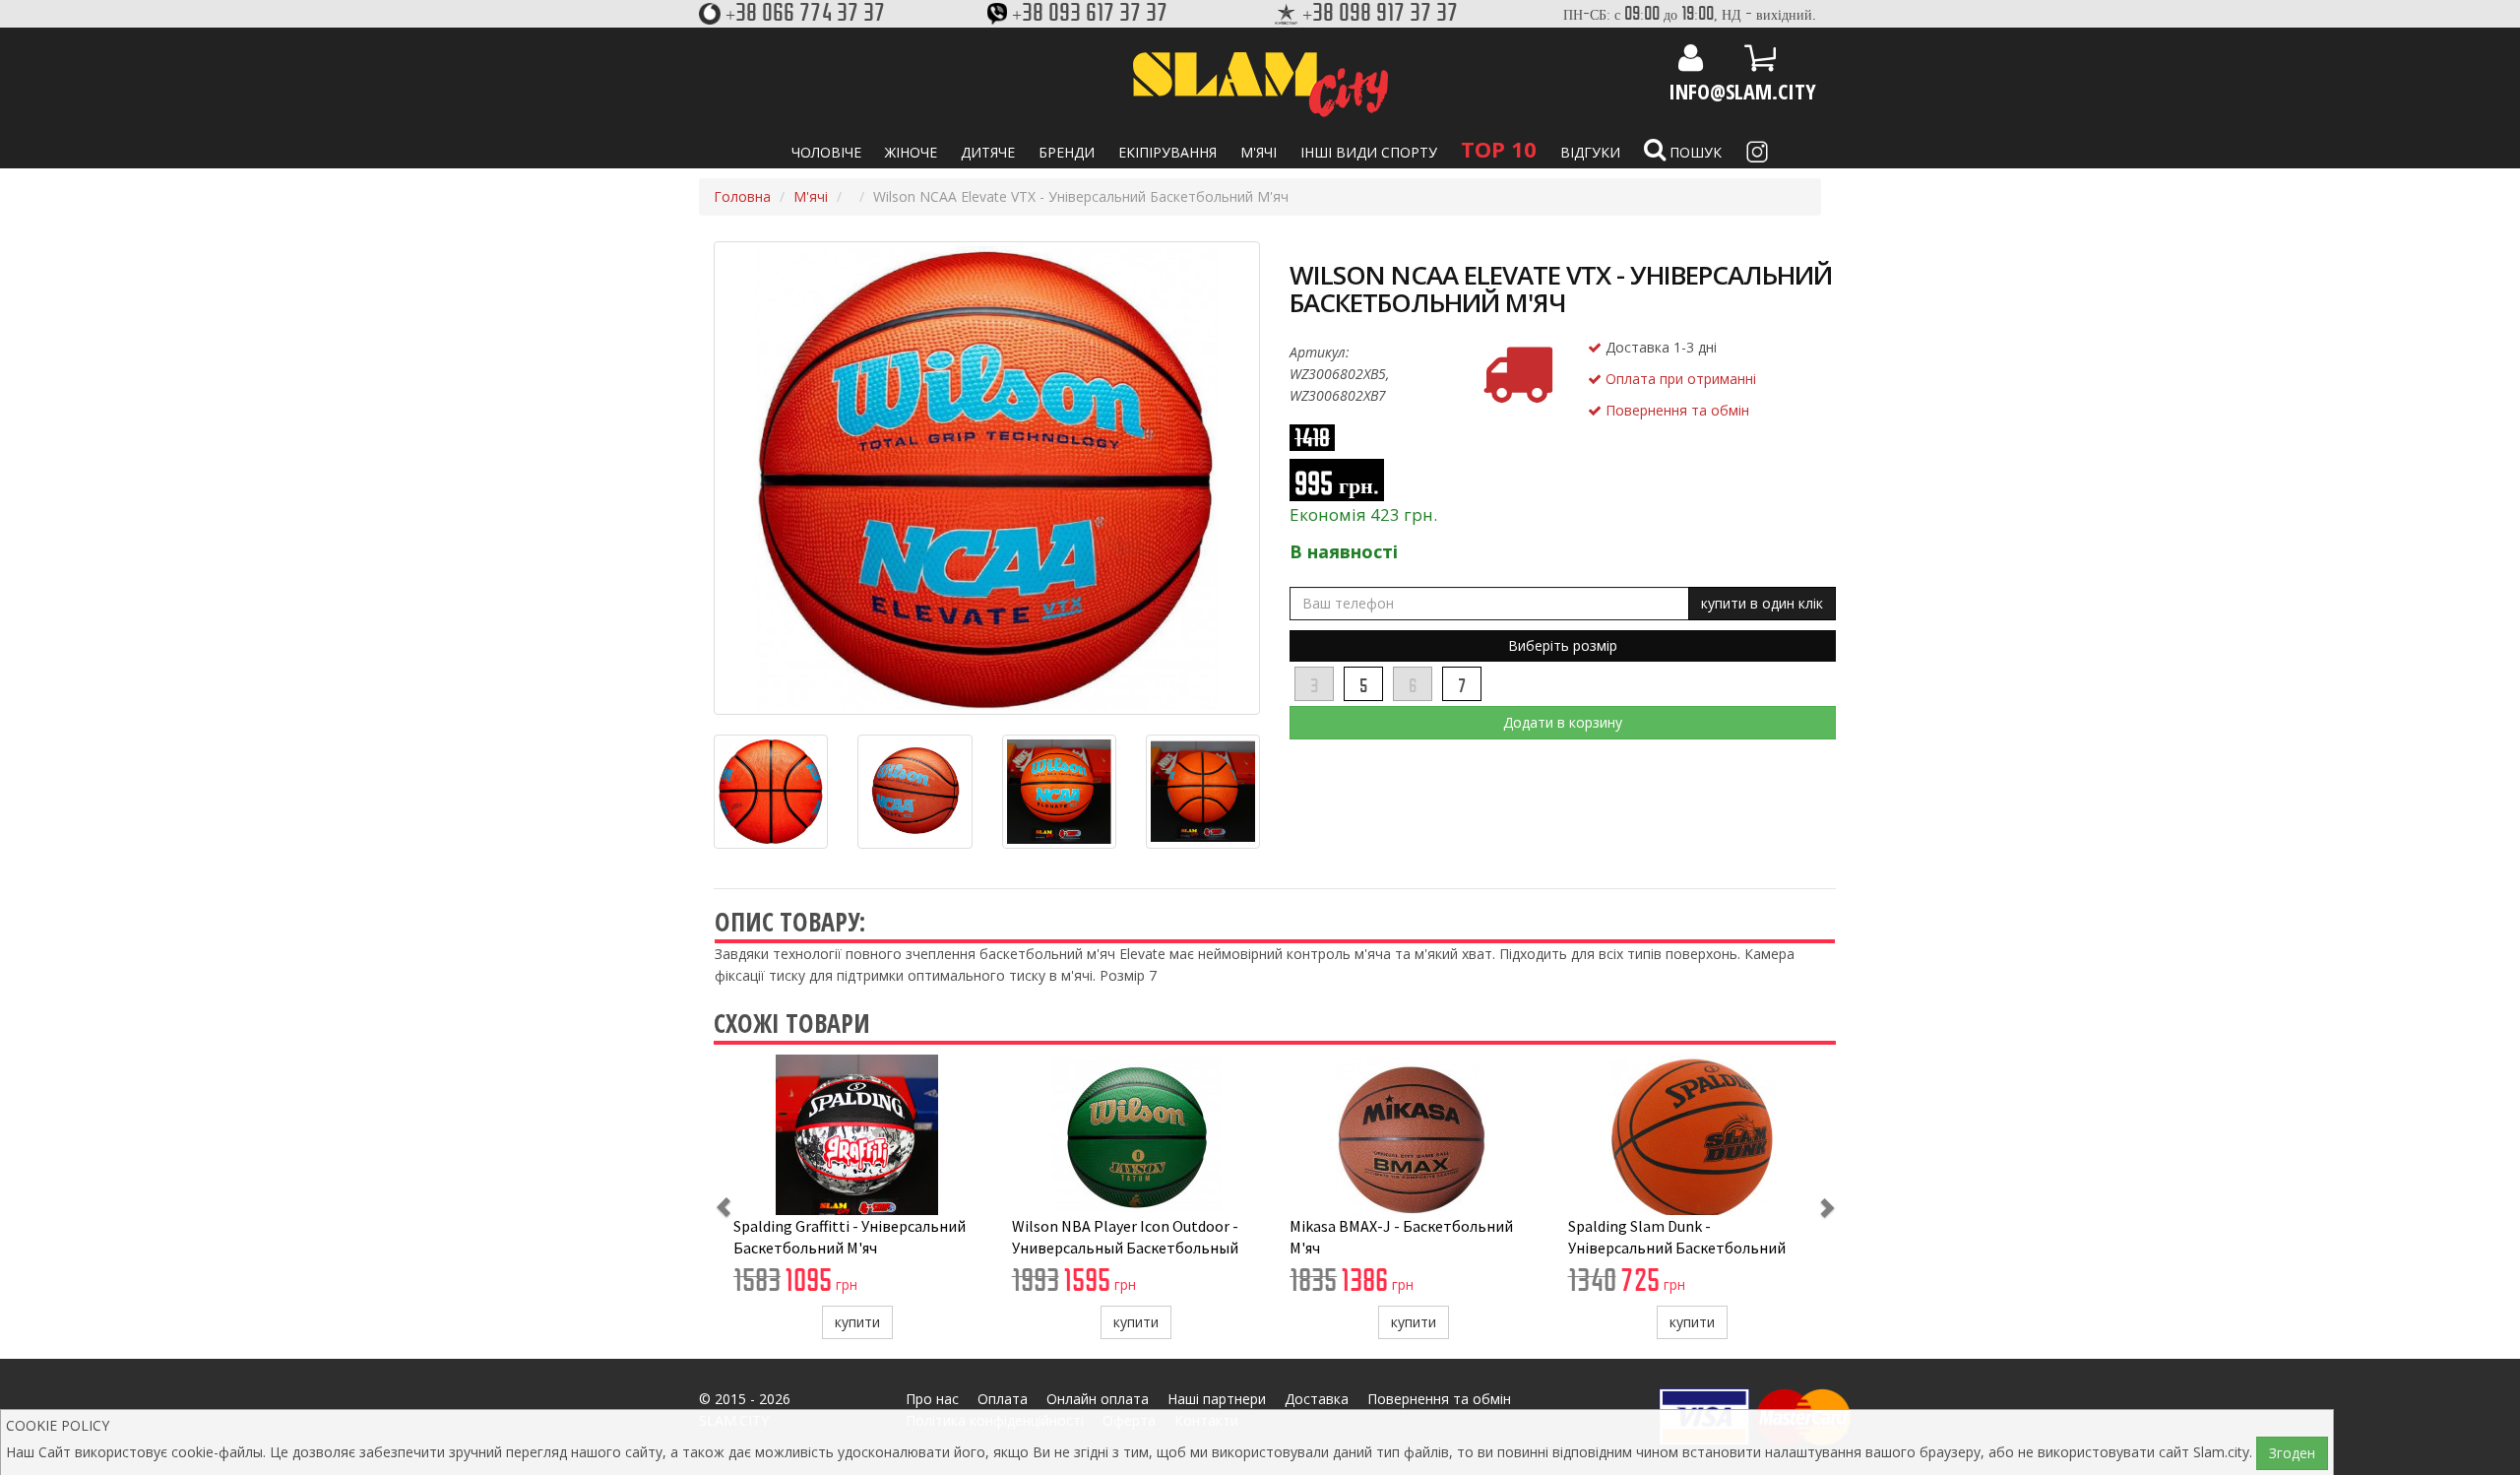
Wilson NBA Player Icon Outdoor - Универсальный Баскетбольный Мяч (1125, 1248)
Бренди (1067, 152)
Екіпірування (1167, 152)
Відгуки (1590, 152)
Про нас (932, 1399)
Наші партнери (1217, 1399)
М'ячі (1259, 152)
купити (857, 1322)
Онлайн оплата (1098, 1399)
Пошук (1694, 152)
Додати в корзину (1563, 722)
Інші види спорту (1369, 152)
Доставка (1317, 1399)
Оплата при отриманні (1679, 379)
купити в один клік (1762, 603)
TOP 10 (1499, 149)
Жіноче (911, 152)
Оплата (1003, 1399)
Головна (742, 196)
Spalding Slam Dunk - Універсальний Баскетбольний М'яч (1677, 1248)
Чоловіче (826, 152)
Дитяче (988, 152)
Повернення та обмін (1675, 410)
